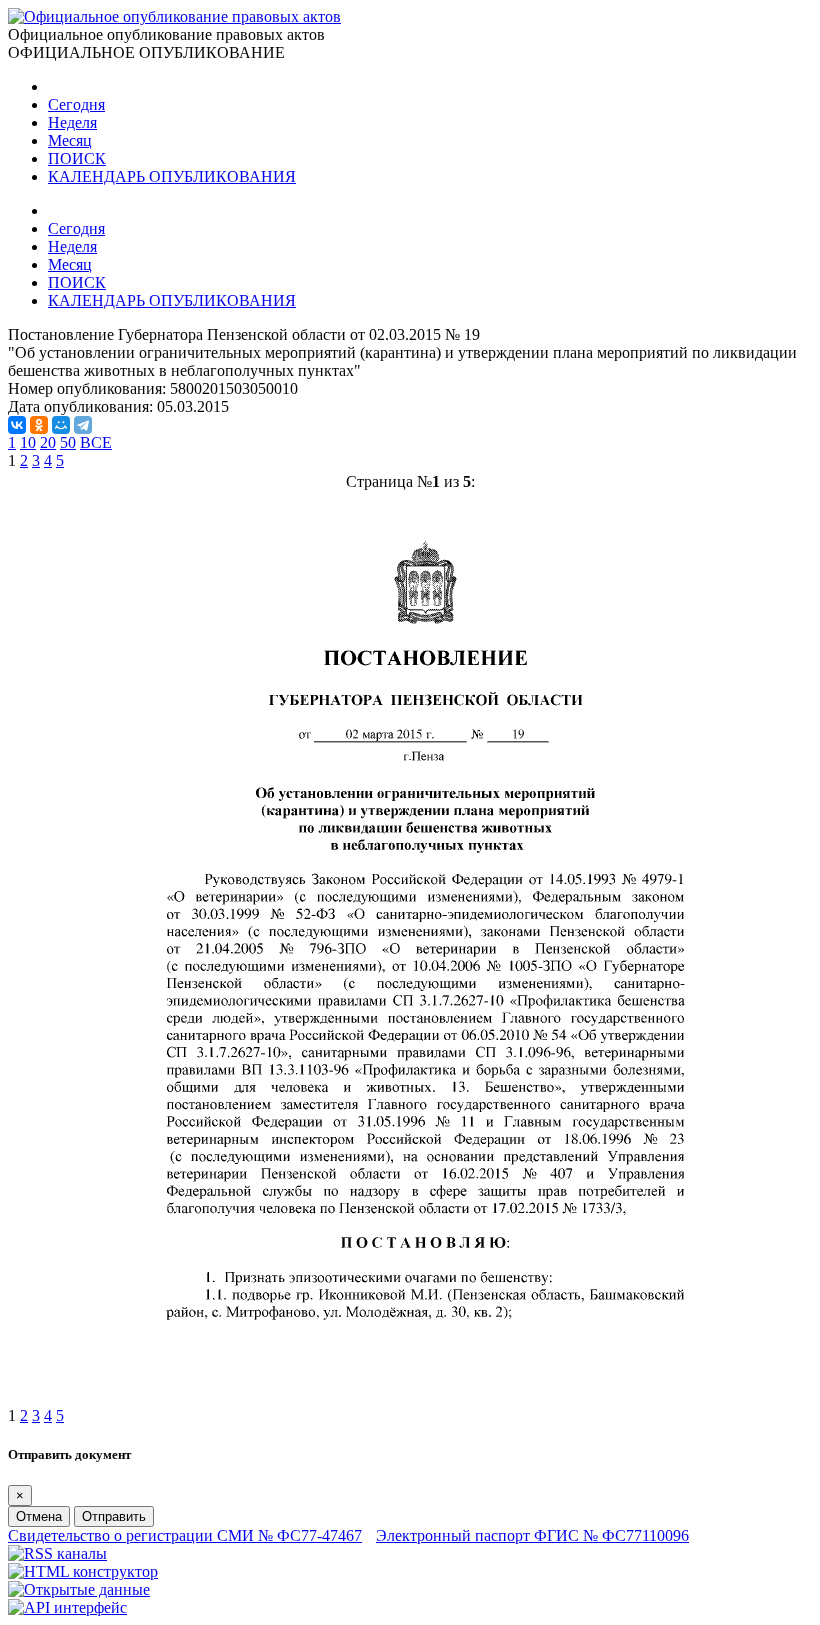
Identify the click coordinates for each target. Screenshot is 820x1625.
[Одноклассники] (39, 425)
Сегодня (76, 104)
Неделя (72, 122)
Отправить (114, 1516)
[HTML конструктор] (83, 1571)
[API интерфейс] (67, 1607)
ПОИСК (77, 158)
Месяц (70, 140)
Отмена (39, 1516)
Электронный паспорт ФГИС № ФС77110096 (532, 1535)
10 (28, 442)
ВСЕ (96, 442)
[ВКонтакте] (17, 425)
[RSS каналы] (57, 1553)
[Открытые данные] (79, 1589)
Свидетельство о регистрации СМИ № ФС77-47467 (185, 1535)
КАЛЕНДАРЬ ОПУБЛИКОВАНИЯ (172, 176)
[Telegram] (83, 425)
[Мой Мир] (61, 425)
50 (68, 442)
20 (48, 442)
